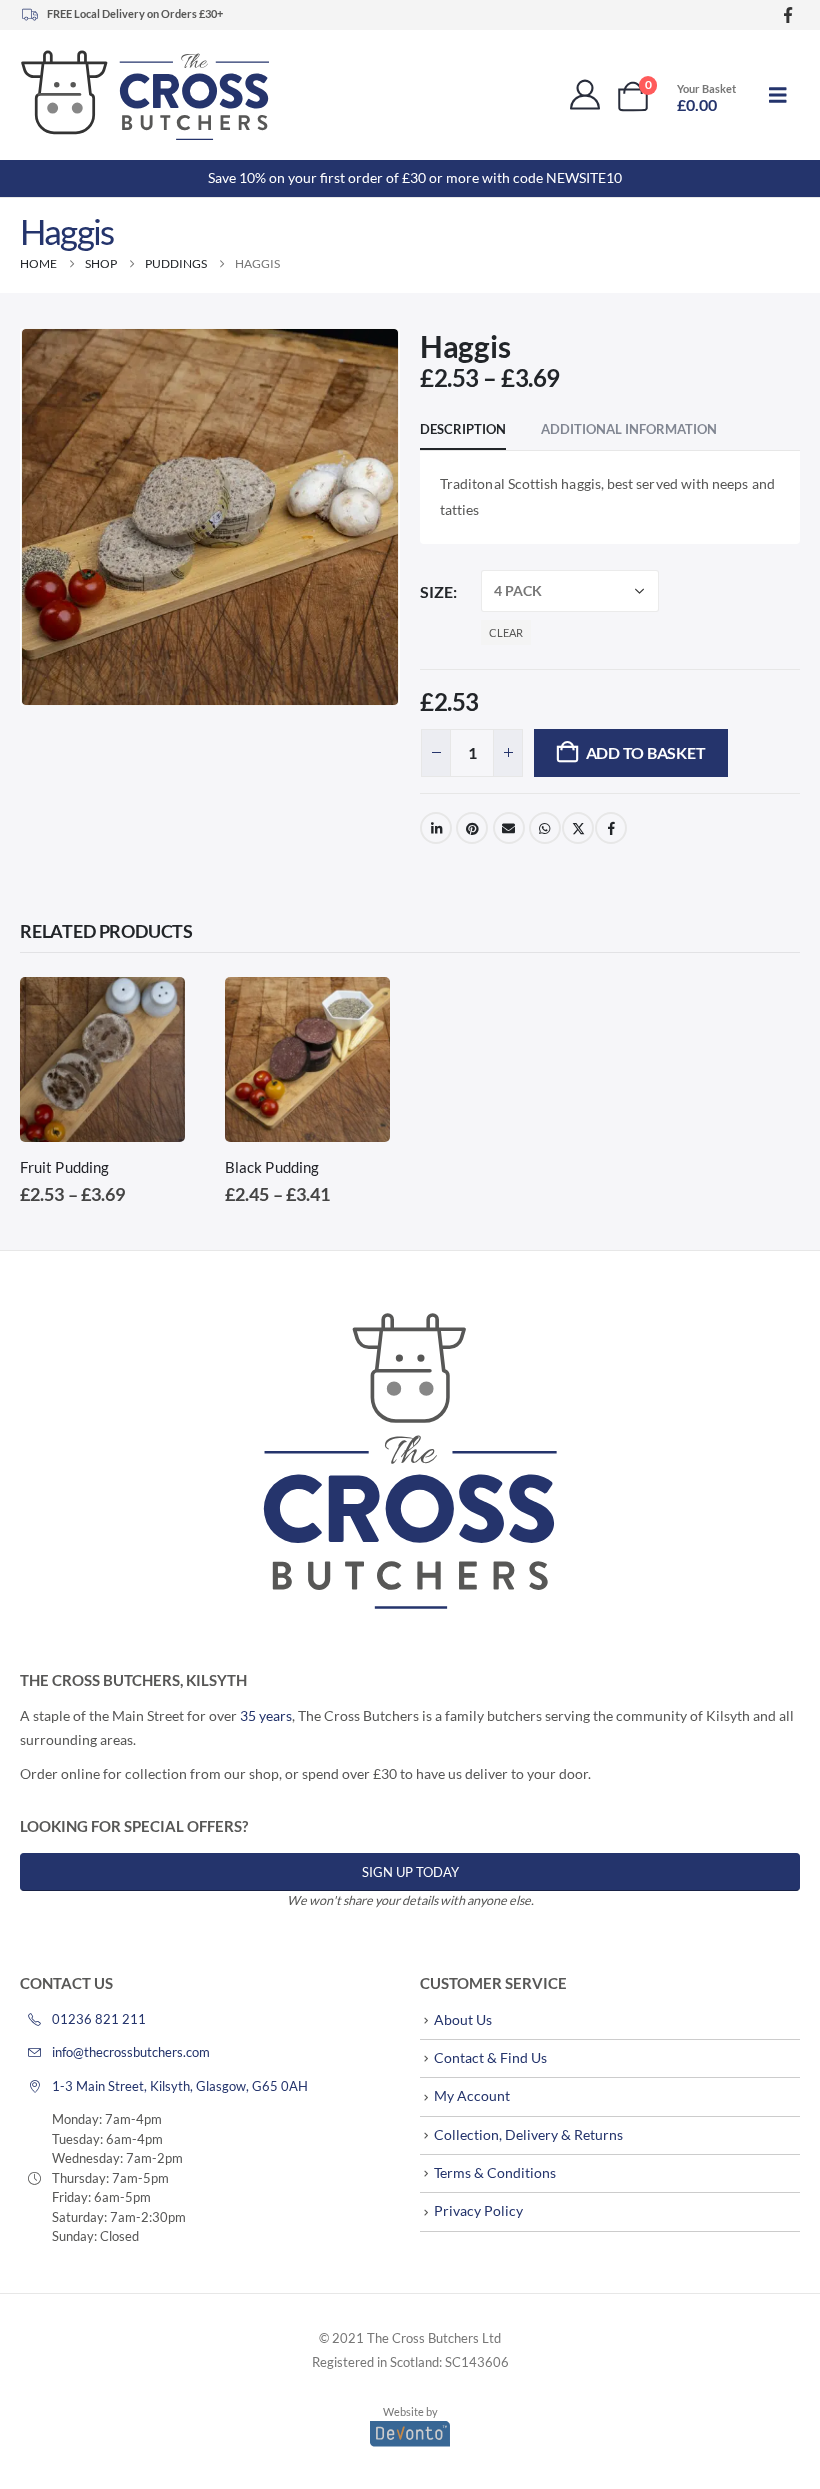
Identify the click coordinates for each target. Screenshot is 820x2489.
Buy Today (152, 1010)
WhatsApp (545, 828)
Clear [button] (506, 632)
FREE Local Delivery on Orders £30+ (135, 13)
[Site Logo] (145, 95)
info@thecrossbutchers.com (131, 2052)
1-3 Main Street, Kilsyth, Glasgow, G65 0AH (180, 2086)
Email (509, 828)
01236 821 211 (99, 2019)
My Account (472, 2095)
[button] (778, 94)
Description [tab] (463, 429)
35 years (266, 1715)
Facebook (611, 828)
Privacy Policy (478, 2210)
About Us (463, 2019)
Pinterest (472, 828)
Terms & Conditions (495, 2172)
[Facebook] (787, 15)
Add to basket (646, 752)
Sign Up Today (410, 1872)
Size (436, 591)
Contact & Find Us (490, 2057)
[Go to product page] (102, 1059)
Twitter (578, 828)
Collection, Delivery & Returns (528, 2134)
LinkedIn (436, 828)
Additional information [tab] (629, 429)
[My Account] (585, 95)
